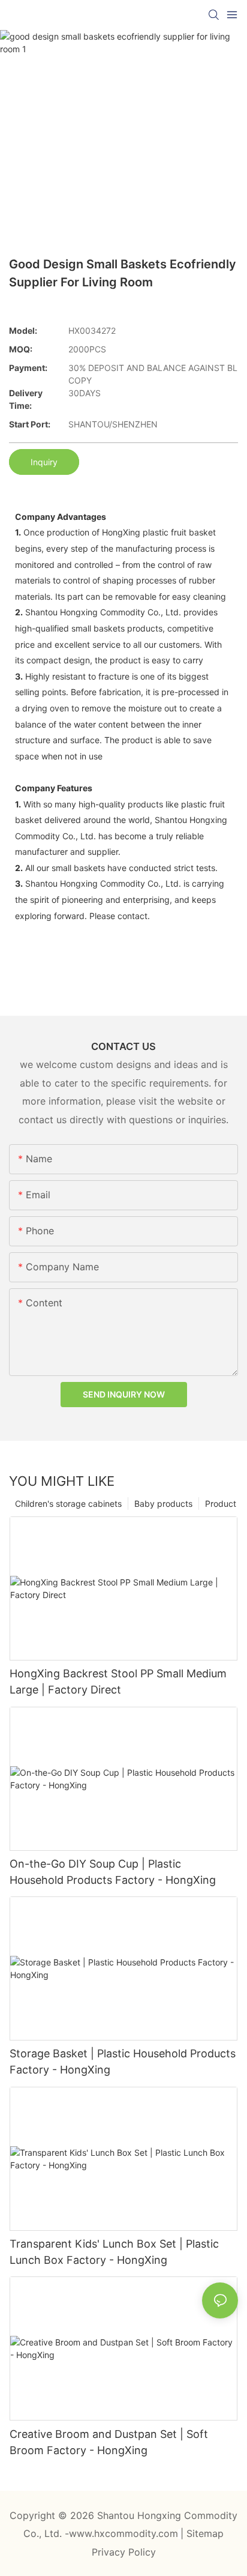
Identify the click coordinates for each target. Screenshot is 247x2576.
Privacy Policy (124, 2552)
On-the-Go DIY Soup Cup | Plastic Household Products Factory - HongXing (113, 1872)
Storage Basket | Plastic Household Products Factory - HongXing (123, 2062)
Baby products (163, 1504)
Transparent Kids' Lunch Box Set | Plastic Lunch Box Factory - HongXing (114, 2252)
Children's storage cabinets (68, 1504)
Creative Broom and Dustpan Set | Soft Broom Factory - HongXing (109, 2442)
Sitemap (205, 2533)
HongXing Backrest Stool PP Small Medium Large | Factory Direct (118, 1682)
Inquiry (44, 462)
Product (221, 1504)
